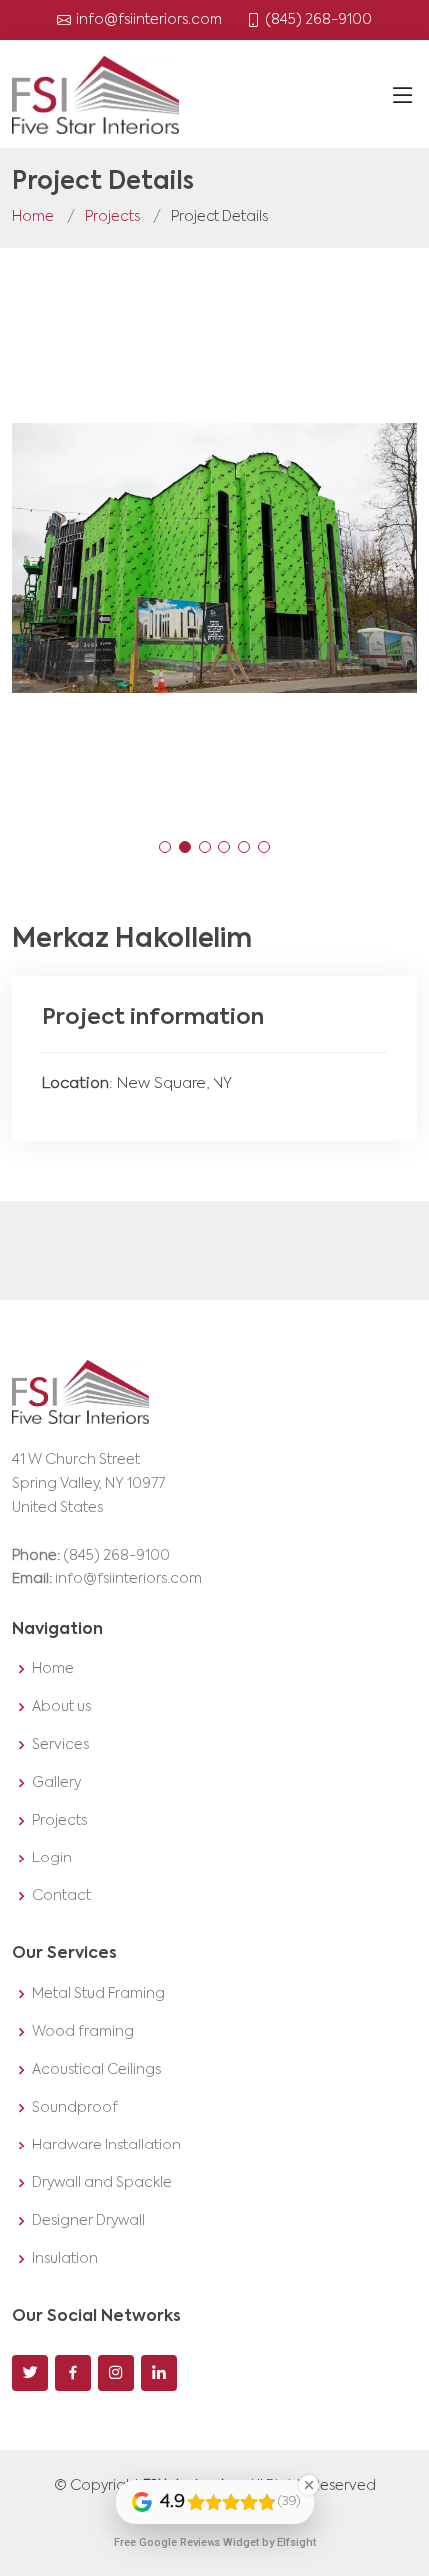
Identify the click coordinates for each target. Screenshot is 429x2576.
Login (52, 1859)
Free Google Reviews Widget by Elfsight (215, 2543)
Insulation (65, 2259)
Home (33, 217)
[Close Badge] (309, 2485)
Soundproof (75, 2108)
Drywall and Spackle (102, 2183)
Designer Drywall (88, 2221)
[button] (165, 847)
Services (60, 1745)
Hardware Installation (106, 2146)
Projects (112, 217)
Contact (61, 1896)
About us (61, 1707)
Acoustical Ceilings (96, 2070)
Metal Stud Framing (98, 1994)
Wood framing (83, 2032)
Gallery (56, 1783)
